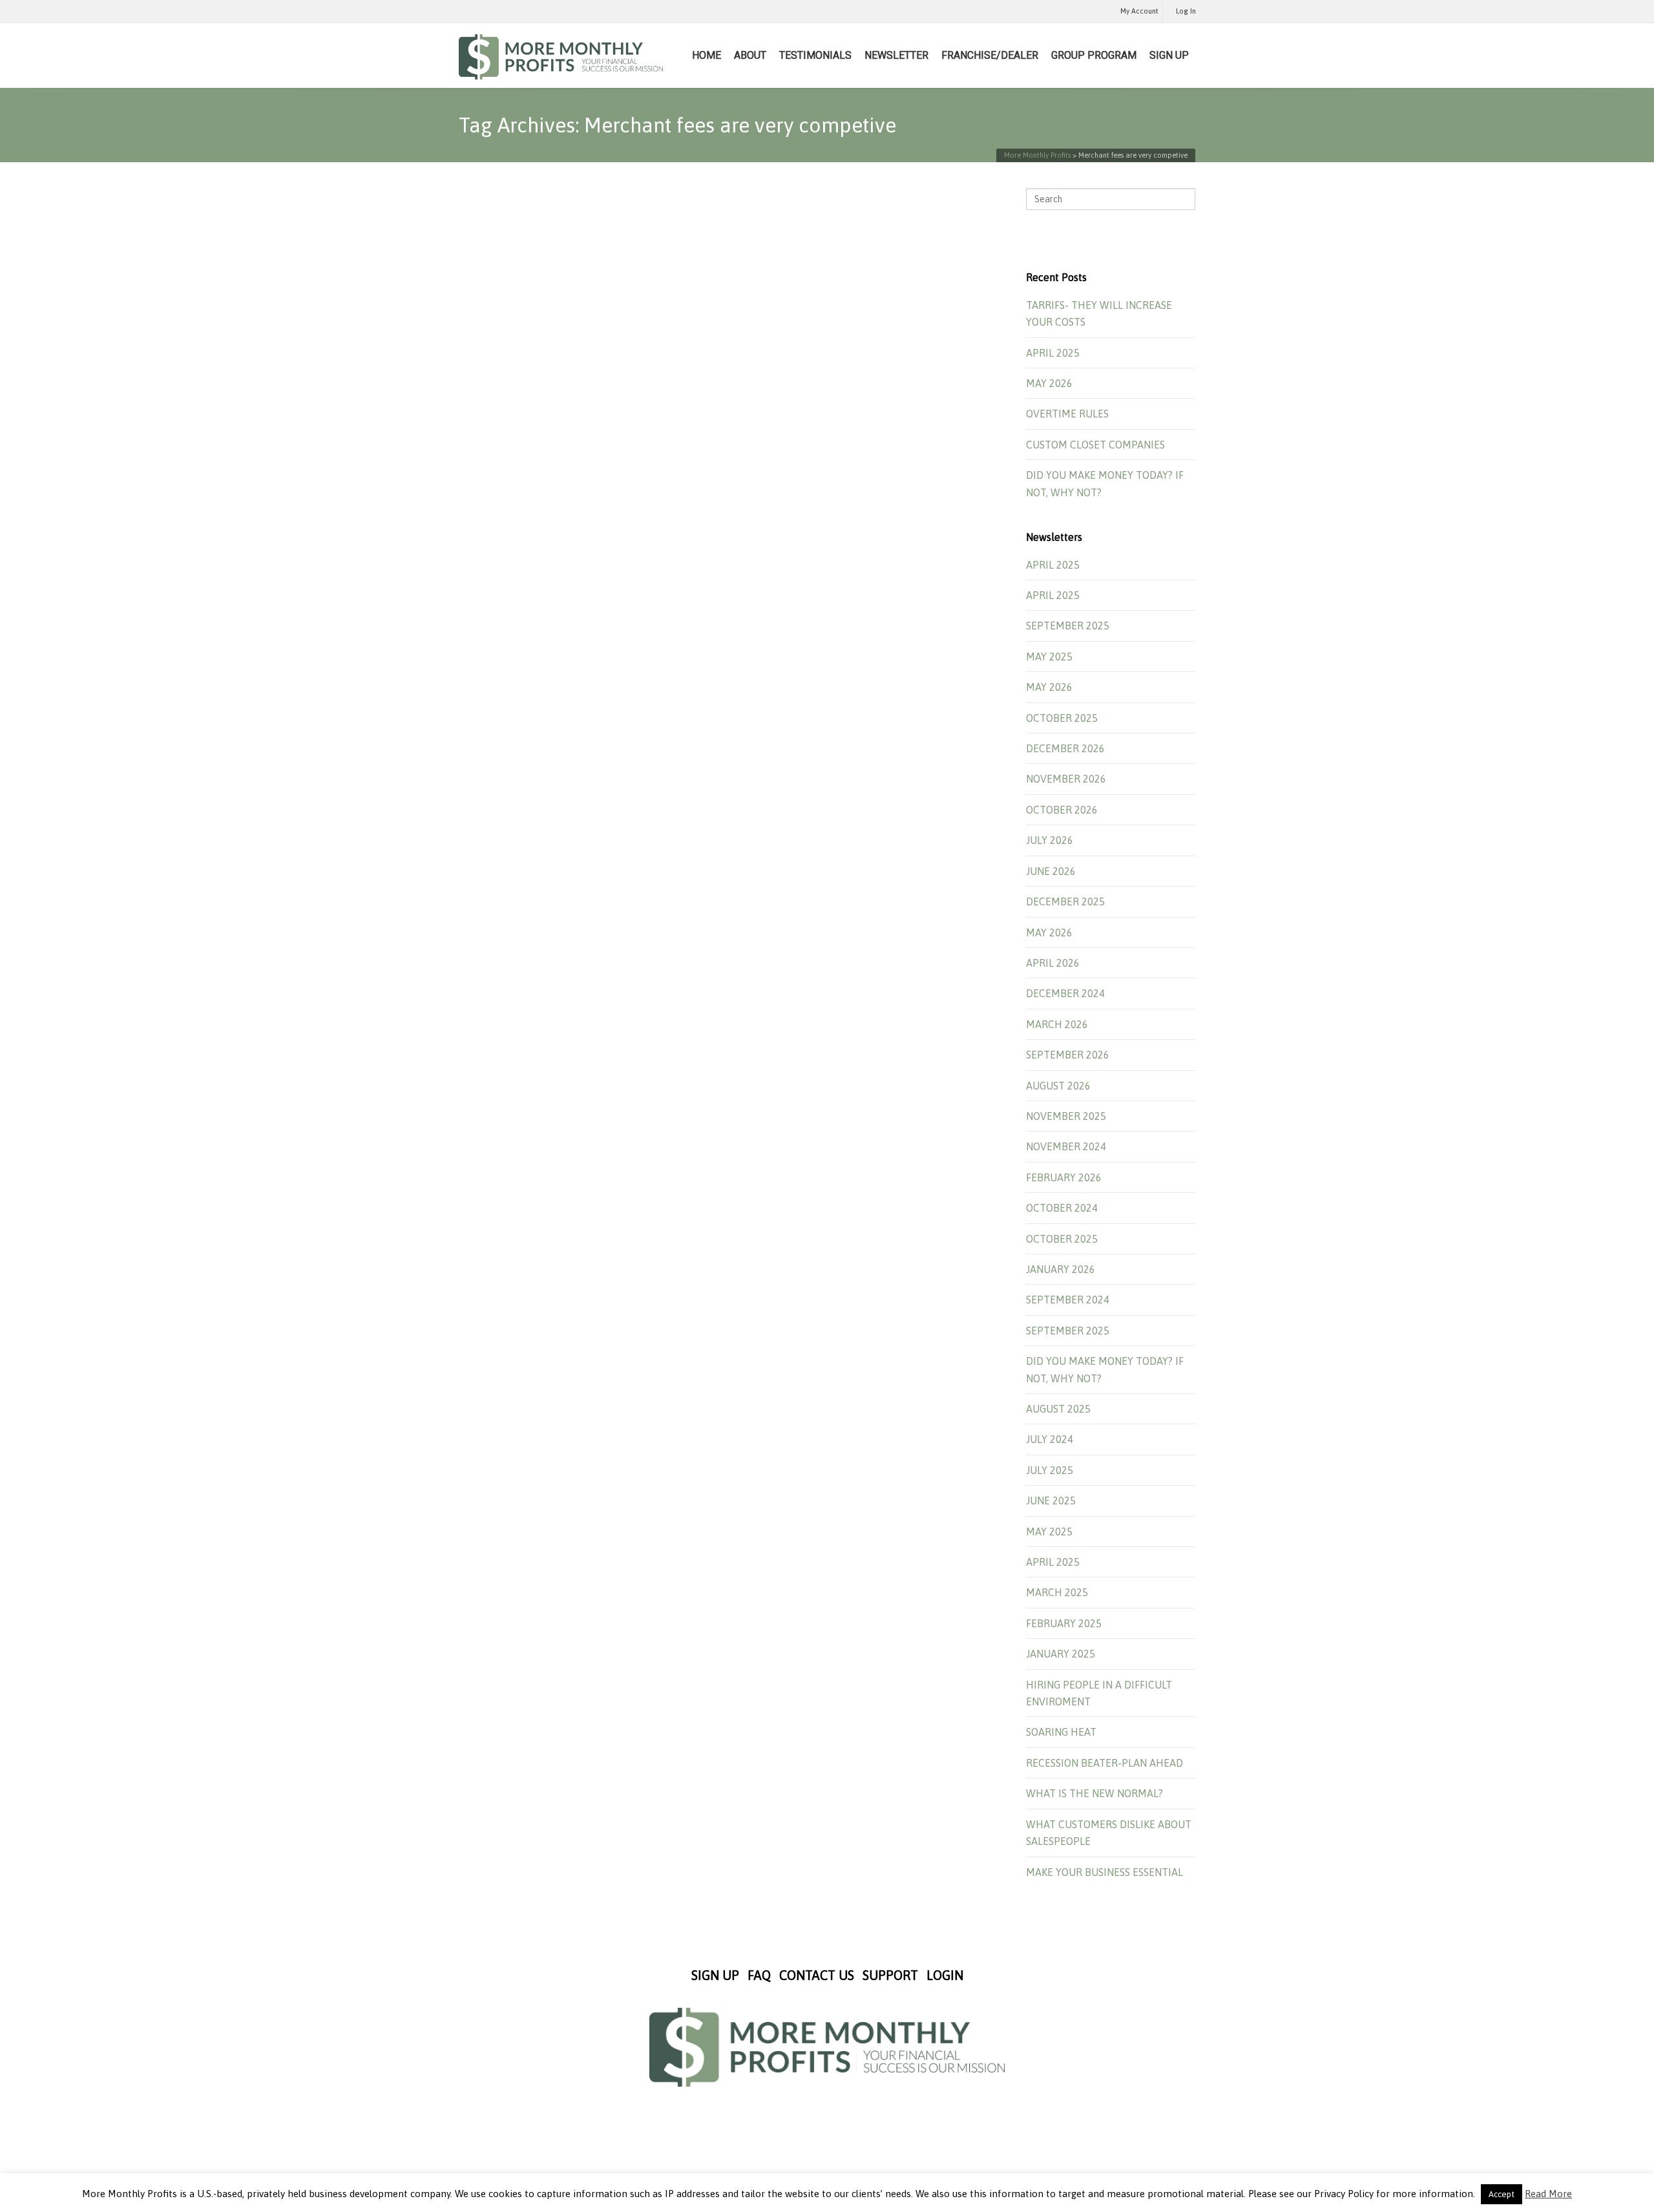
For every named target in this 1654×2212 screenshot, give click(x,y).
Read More (1548, 2194)
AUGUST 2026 (1058, 1086)
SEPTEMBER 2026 (1068, 1055)
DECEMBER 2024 (1065, 993)
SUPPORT (890, 1975)
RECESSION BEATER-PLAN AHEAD (1104, 1763)
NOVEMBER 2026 (1066, 779)
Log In (1186, 11)
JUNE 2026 (1051, 871)
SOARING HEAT (1061, 1732)
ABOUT (750, 55)
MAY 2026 (1049, 383)
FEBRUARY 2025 (1064, 1623)
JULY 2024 (1050, 1439)
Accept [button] (1502, 2194)
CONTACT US (817, 1975)
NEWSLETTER (896, 55)
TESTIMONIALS (815, 55)
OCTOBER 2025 (1062, 718)
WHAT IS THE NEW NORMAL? (1094, 1793)
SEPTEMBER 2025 (1068, 626)
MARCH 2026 (1057, 1024)
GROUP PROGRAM (1094, 55)
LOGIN (945, 1975)
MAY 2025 (1049, 657)
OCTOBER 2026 (1062, 810)
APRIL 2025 (1053, 353)
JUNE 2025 (1051, 1501)
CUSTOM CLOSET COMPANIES (1095, 445)
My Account (1139, 11)
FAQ (759, 1975)
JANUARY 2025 (1061, 1654)
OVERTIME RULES (1067, 414)
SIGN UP (1169, 55)
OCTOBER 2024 (1062, 1208)
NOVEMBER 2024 (1066, 1146)
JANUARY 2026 (1061, 1269)
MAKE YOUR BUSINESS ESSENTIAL (1104, 1872)
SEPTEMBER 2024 (1068, 1300)
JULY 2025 (1050, 1470)
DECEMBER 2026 (1065, 748)
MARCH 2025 (1057, 1592)
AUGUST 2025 (1058, 1409)
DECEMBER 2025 (1065, 901)
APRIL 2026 (1053, 963)
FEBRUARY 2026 (1064, 1177)
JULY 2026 (1050, 840)
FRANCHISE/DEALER (990, 55)
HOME (707, 55)
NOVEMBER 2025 (1066, 1116)
